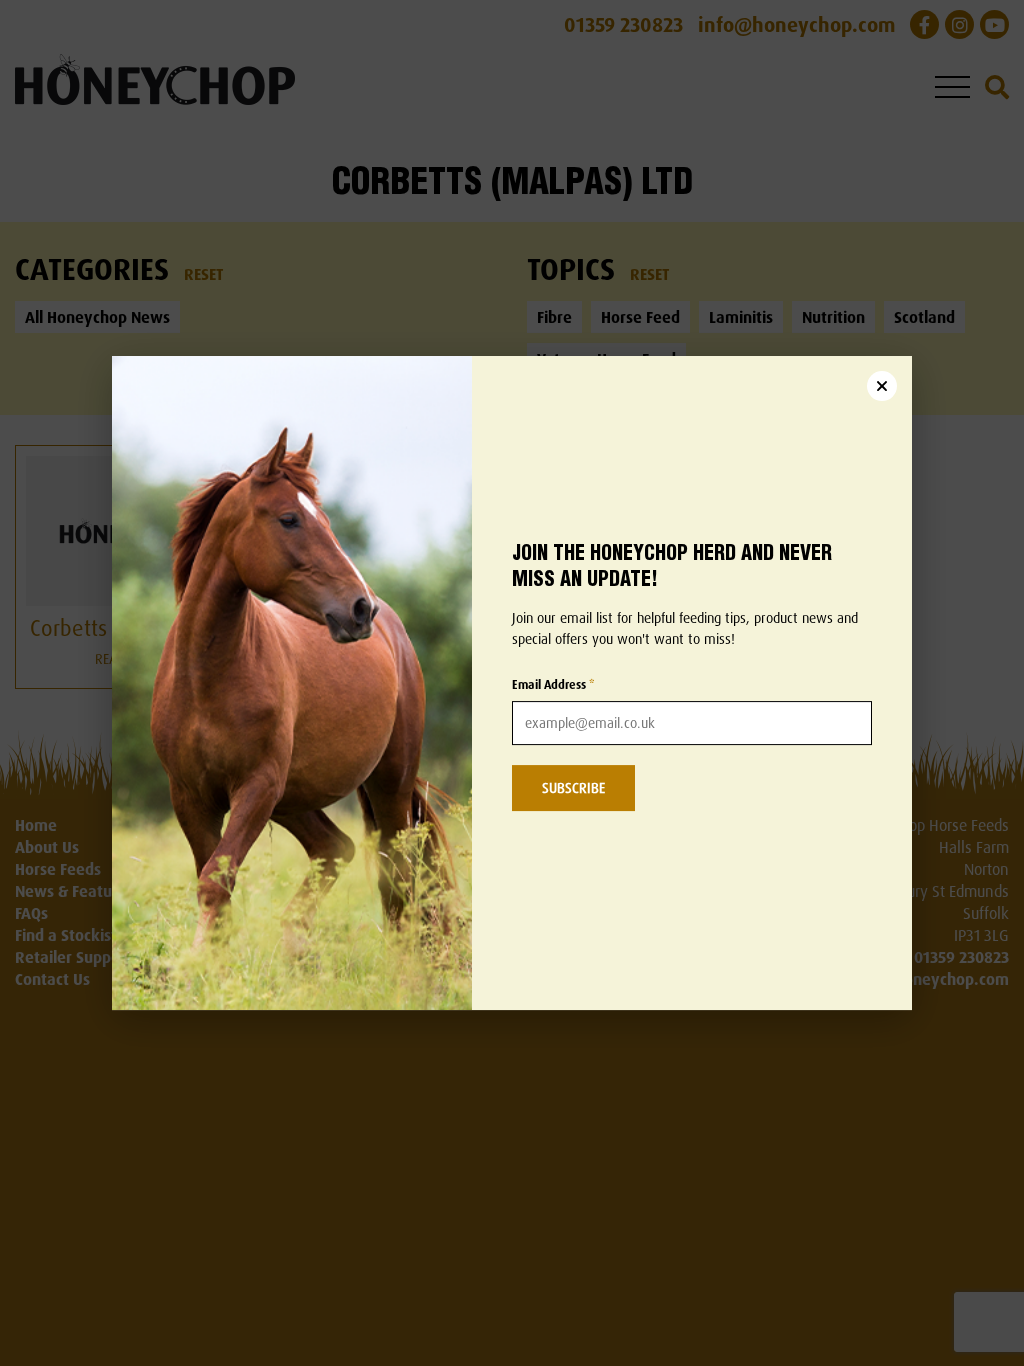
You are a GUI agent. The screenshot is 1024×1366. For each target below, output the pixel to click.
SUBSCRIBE (573, 787)
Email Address (553, 684)
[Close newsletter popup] (882, 386)
